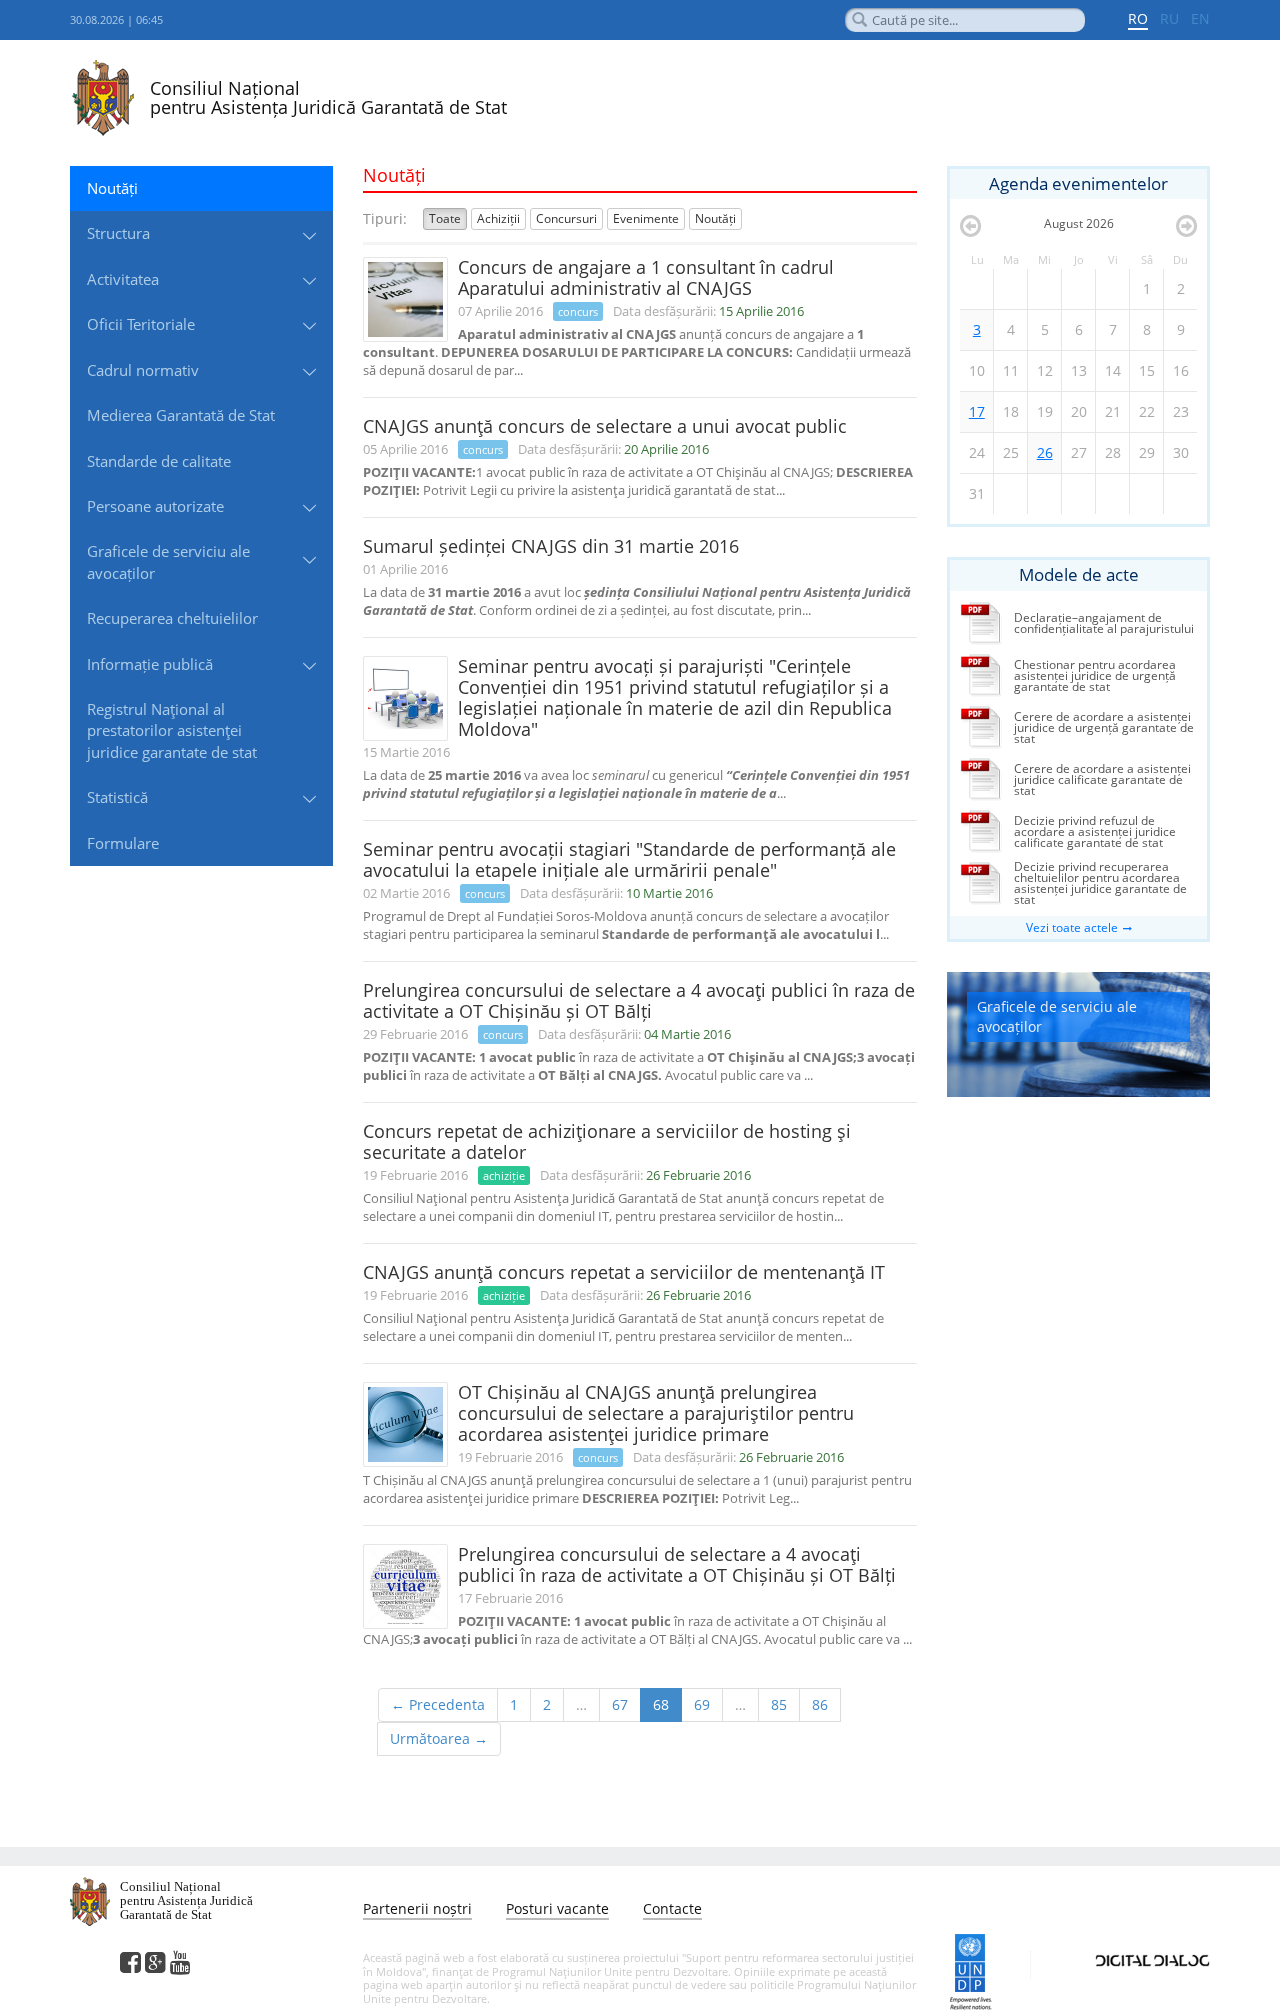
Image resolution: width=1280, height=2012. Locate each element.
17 (977, 411)
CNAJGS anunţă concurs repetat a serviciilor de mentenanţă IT (624, 1272)
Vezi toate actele (1072, 927)
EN (1200, 18)
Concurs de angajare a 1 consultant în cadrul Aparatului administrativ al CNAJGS (646, 277)
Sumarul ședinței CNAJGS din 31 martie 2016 (551, 546)
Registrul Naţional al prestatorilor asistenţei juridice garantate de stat (172, 730)
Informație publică (150, 664)
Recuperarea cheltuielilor (172, 618)
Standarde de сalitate (159, 461)
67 (620, 1704)
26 (1045, 452)
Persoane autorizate (155, 506)
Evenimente (646, 218)
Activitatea (123, 279)
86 (820, 1704)
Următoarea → (439, 1738)
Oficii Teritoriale (141, 324)
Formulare (123, 843)
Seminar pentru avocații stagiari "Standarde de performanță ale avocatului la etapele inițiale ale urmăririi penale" (629, 859)
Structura (118, 233)
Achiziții (498, 218)
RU (1169, 18)
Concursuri (566, 218)
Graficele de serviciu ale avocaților (168, 561)
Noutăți (112, 188)
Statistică (117, 797)
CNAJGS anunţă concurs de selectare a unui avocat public (605, 426)
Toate (445, 218)
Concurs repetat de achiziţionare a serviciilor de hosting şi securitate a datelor (607, 1141)
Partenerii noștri (417, 1908)
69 (702, 1704)
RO (1138, 18)
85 (779, 1704)
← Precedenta (438, 1704)
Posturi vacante (557, 1908)
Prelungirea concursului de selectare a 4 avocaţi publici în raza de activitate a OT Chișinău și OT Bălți (639, 1000)
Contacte (672, 1908)
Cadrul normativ (143, 370)
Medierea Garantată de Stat (181, 415)
